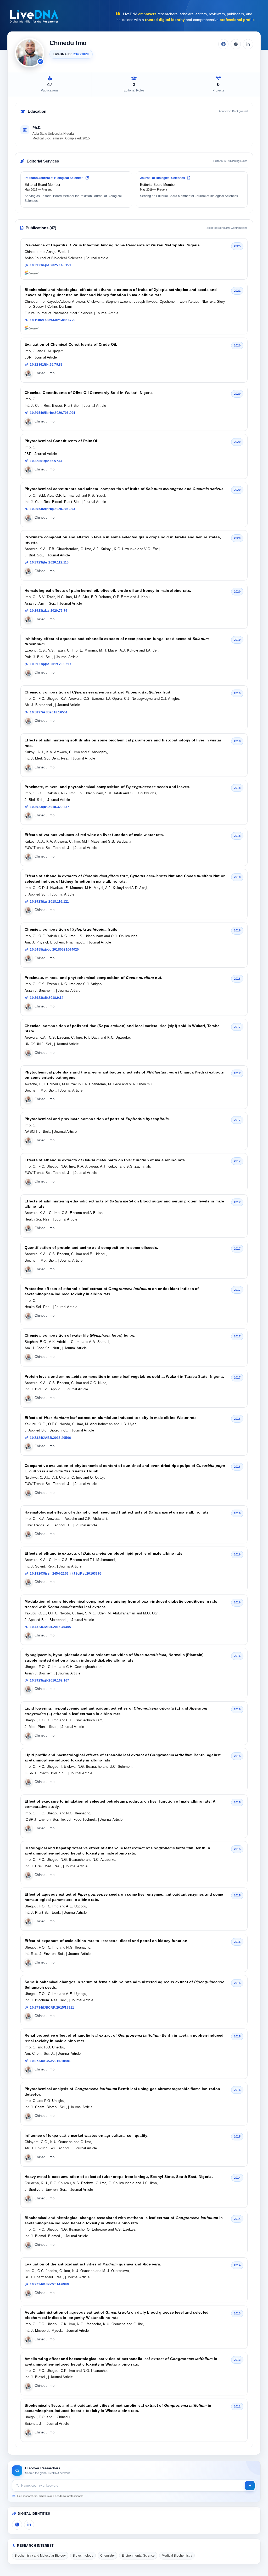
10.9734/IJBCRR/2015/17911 (52, 2008)
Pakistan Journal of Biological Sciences (54, 178)
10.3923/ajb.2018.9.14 (47, 998)
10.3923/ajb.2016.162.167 (49, 1680)
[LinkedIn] (248, 44)
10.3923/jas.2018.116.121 (49, 902)
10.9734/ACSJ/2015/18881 (50, 2061)
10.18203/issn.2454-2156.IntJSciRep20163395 (66, 1574)
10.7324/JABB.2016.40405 (50, 1627)
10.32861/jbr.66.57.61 (46, 461)
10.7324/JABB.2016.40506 (50, 1438)
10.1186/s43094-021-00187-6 (52, 320)
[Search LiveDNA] (250, 2486)
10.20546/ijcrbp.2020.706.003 (52, 509)
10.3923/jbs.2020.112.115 (49, 562)
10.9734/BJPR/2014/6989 (49, 2284)
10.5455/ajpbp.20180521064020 (54, 950)
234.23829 (81, 54)
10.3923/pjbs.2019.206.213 (51, 664)
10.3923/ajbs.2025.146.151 (51, 265)
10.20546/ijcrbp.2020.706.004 (52, 413)
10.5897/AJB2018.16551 (49, 712)
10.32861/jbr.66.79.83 (46, 365)
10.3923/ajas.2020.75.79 (49, 611)
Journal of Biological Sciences (163, 178)
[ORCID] (236, 44)
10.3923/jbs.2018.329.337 (49, 807)
